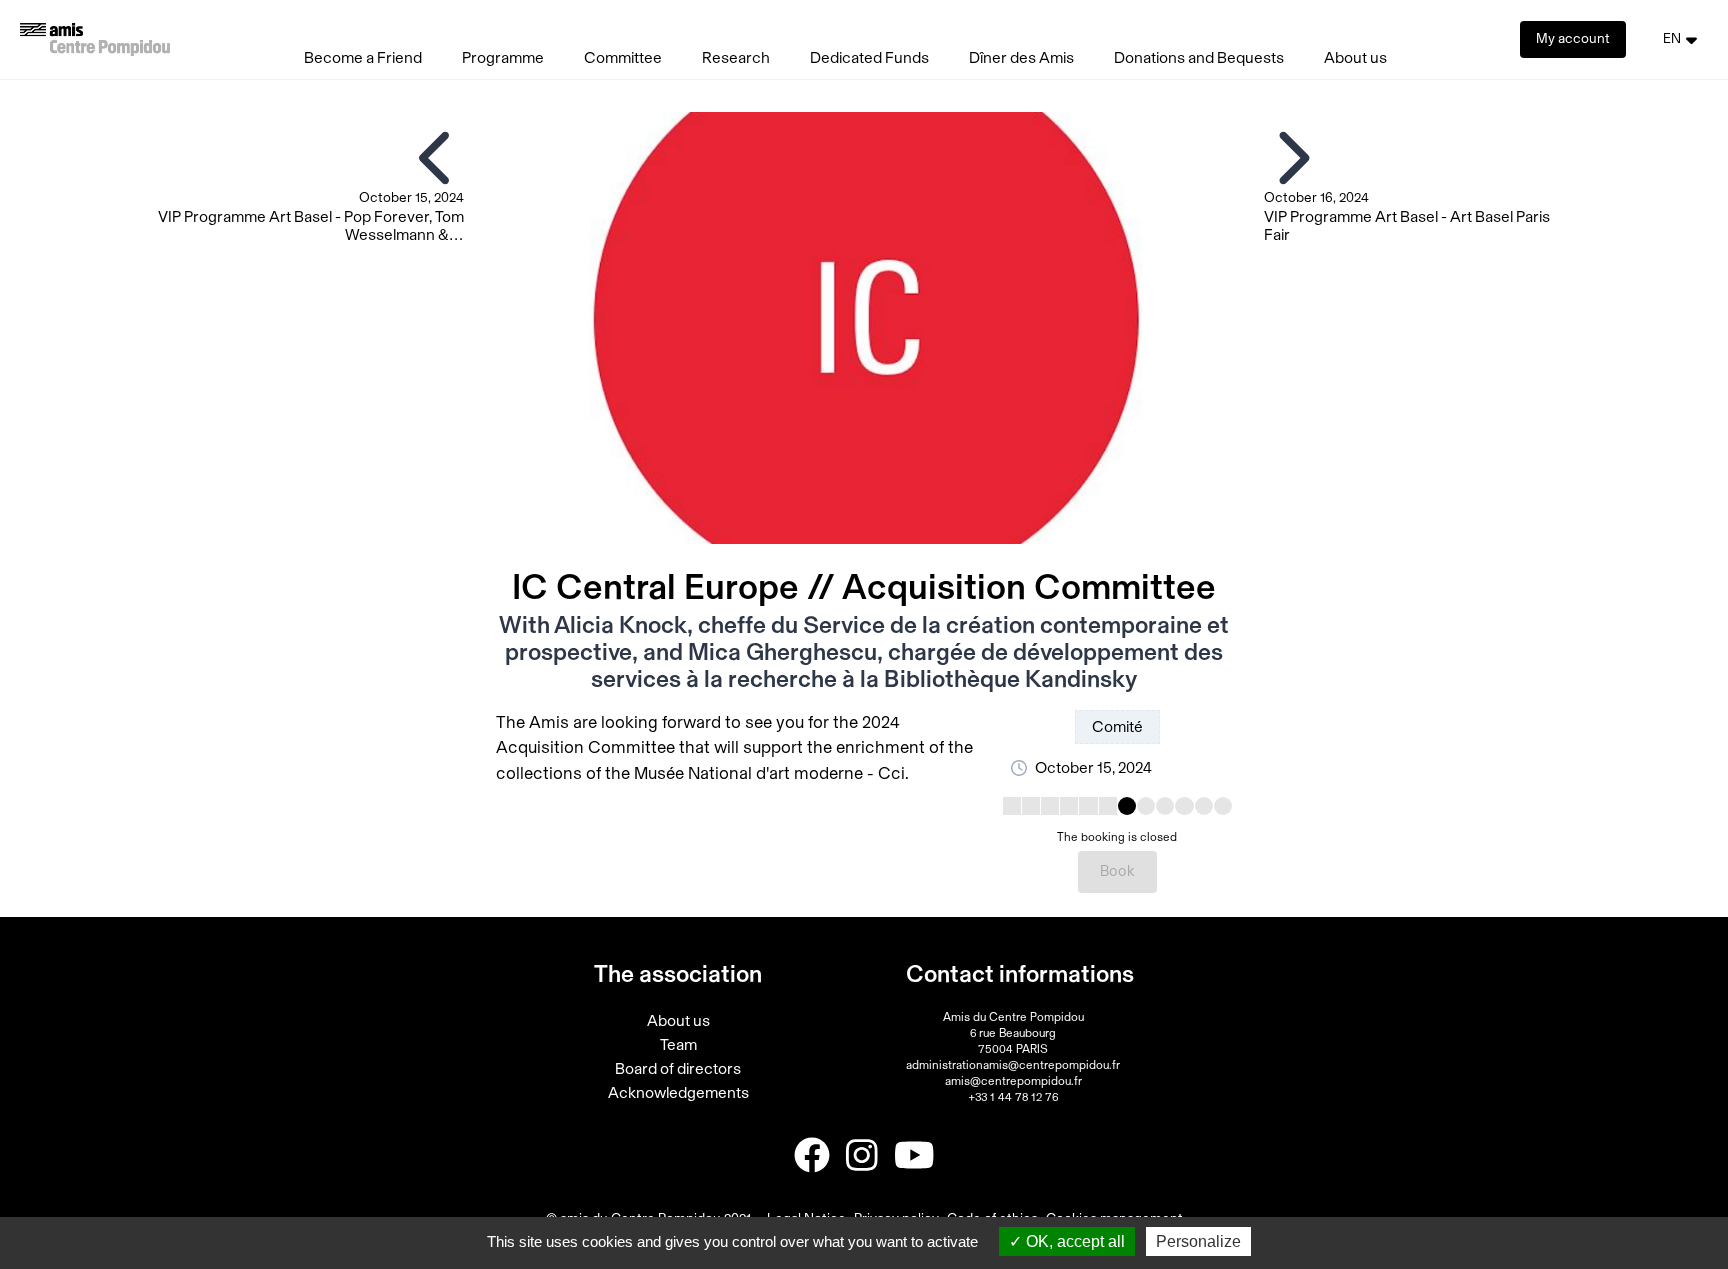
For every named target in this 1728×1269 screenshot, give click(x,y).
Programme (503, 58)
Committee (623, 58)
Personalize (1198, 1241)
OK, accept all (1073, 1241)
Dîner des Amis (1021, 58)
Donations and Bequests (1199, 58)
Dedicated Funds (869, 58)
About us (1355, 58)
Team (678, 1045)
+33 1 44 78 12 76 (1013, 1097)
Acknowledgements (678, 1093)
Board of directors (678, 1069)
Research (736, 58)
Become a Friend (363, 58)
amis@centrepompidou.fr (1013, 1081)
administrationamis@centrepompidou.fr (1013, 1065)
